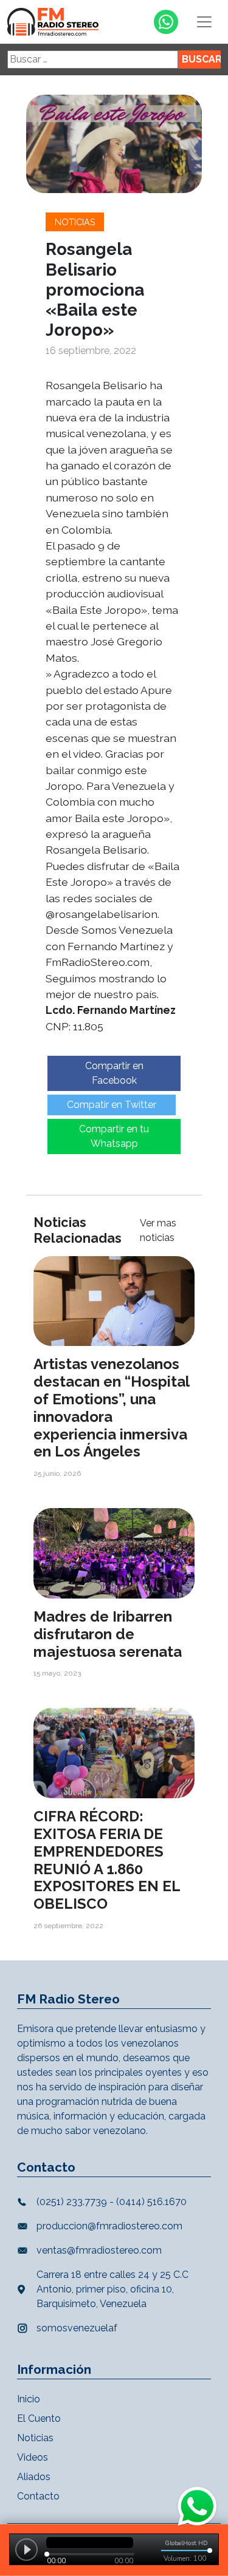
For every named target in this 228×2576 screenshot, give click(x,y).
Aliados (34, 2477)
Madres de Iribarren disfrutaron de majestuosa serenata (108, 1634)
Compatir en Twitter (112, 1105)
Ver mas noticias (158, 1230)
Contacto (38, 2496)
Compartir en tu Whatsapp (114, 1136)
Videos (33, 2457)
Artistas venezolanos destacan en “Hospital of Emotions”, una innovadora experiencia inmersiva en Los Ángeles (111, 1408)
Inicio (29, 2399)
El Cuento (39, 2418)
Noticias (75, 222)
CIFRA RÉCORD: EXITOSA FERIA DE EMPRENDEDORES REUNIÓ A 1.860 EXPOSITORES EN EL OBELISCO (107, 1860)
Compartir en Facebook (114, 1073)
